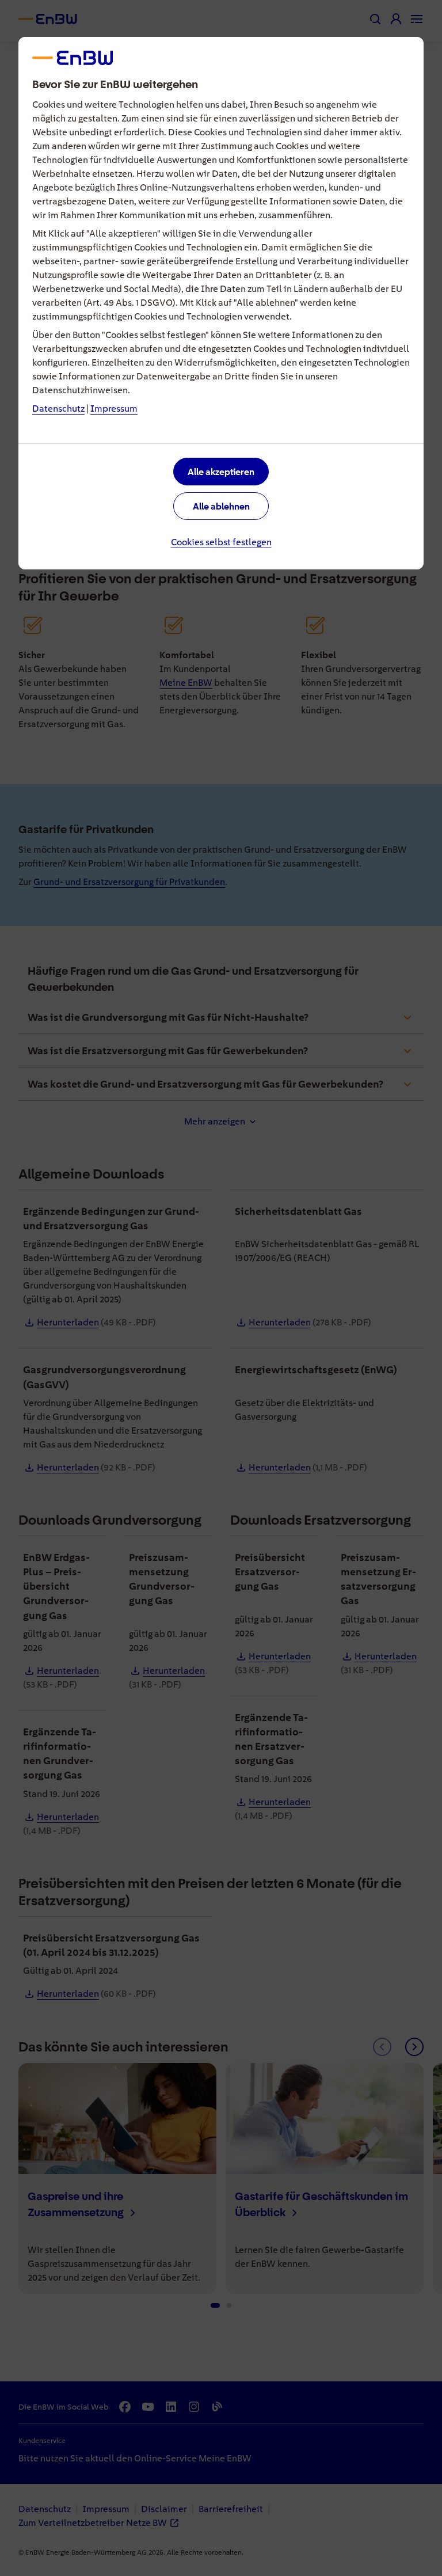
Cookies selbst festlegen (221, 542)
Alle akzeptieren (221, 472)
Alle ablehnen (221, 506)
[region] (221, 1288)
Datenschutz (58, 409)
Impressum (114, 409)
